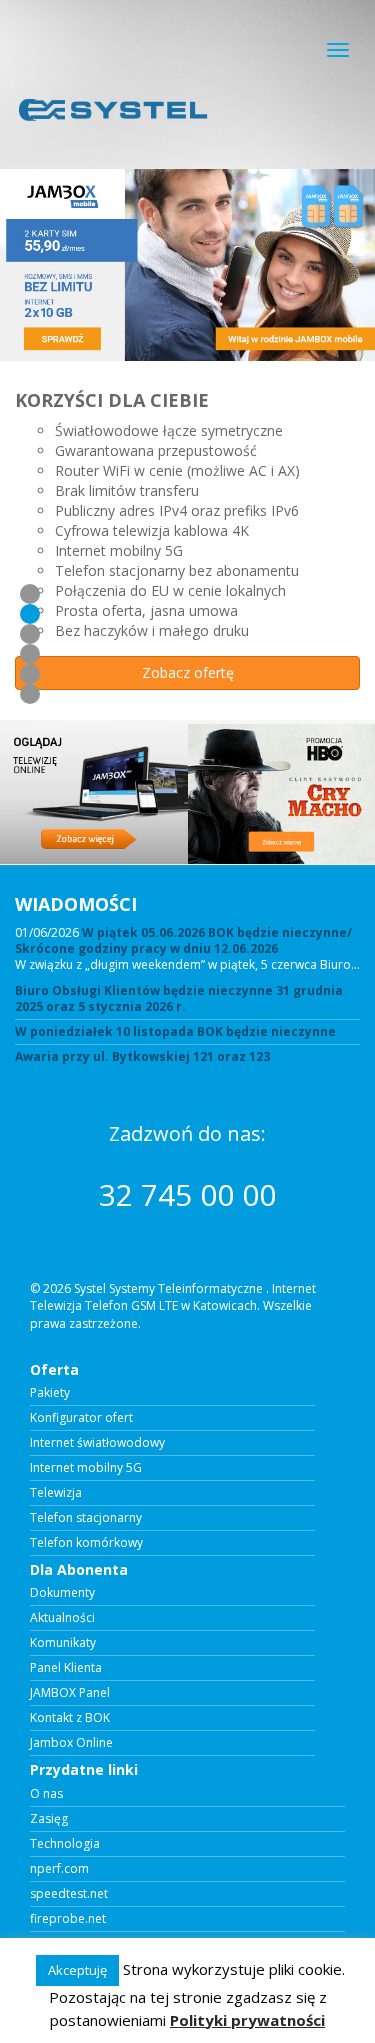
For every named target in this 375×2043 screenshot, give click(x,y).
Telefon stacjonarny (86, 1518)
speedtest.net (69, 1894)
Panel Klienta (66, 1668)
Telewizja (56, 1493)
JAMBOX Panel (70, 1693)
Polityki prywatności (247, 2020)
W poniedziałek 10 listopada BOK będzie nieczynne (175, 1032)
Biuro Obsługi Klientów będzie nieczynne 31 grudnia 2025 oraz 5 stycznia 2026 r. (179, 999)
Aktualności (62, 1618)
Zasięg (49, 1819)
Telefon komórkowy (86, 1543)
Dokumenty (62, 1593)
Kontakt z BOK (70, 1718)
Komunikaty (63, 1643)
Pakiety (50, 1393)
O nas (46, 1794)
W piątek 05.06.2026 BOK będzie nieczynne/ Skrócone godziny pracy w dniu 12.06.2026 (183, 940)
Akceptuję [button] (77, 1970)
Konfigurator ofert (81, 1418)
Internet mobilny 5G (86, 1468)
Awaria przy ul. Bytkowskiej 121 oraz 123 (142, 1057)
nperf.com (59, 1869)
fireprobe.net (68, 1919)
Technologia (65, 1844)
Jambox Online (71, 1743)
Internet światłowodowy (97, 1443)
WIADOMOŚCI (76, 904)
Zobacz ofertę (188, 676)
